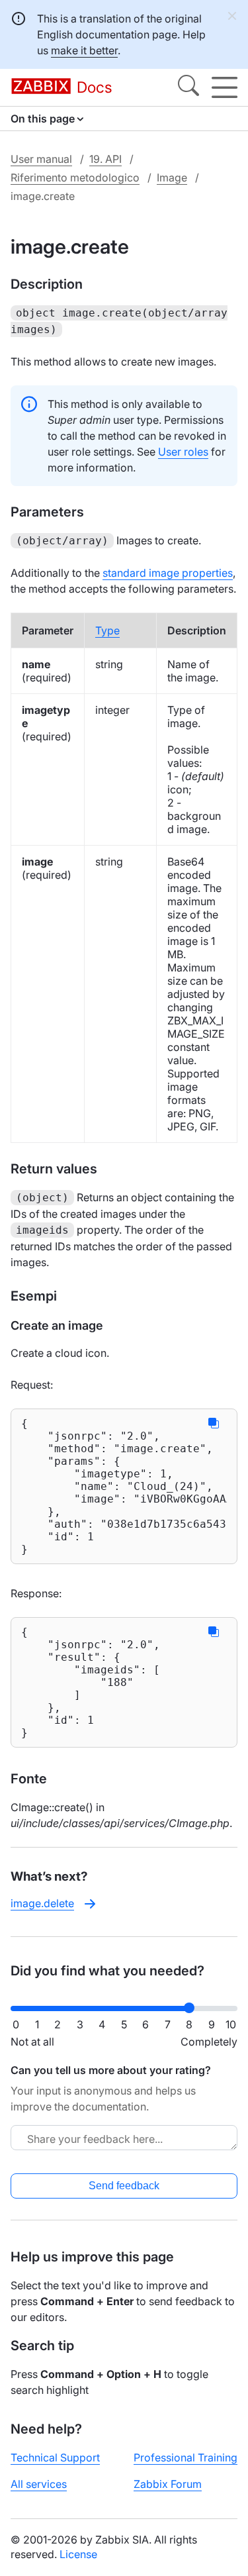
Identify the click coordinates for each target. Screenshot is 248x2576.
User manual (41, 159)
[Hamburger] (225, 87)
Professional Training (186, 2457)
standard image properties (168, 573)
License (78, 2554)
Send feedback (124, 2186)
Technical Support (55, 2457)
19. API (105, 159)
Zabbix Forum (168, 2484)
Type (107, 630)
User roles (183, 452)
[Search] (188, 87)
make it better (84, 50)
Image (172, 177)
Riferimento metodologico (75, 177)
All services (39, 2484)
